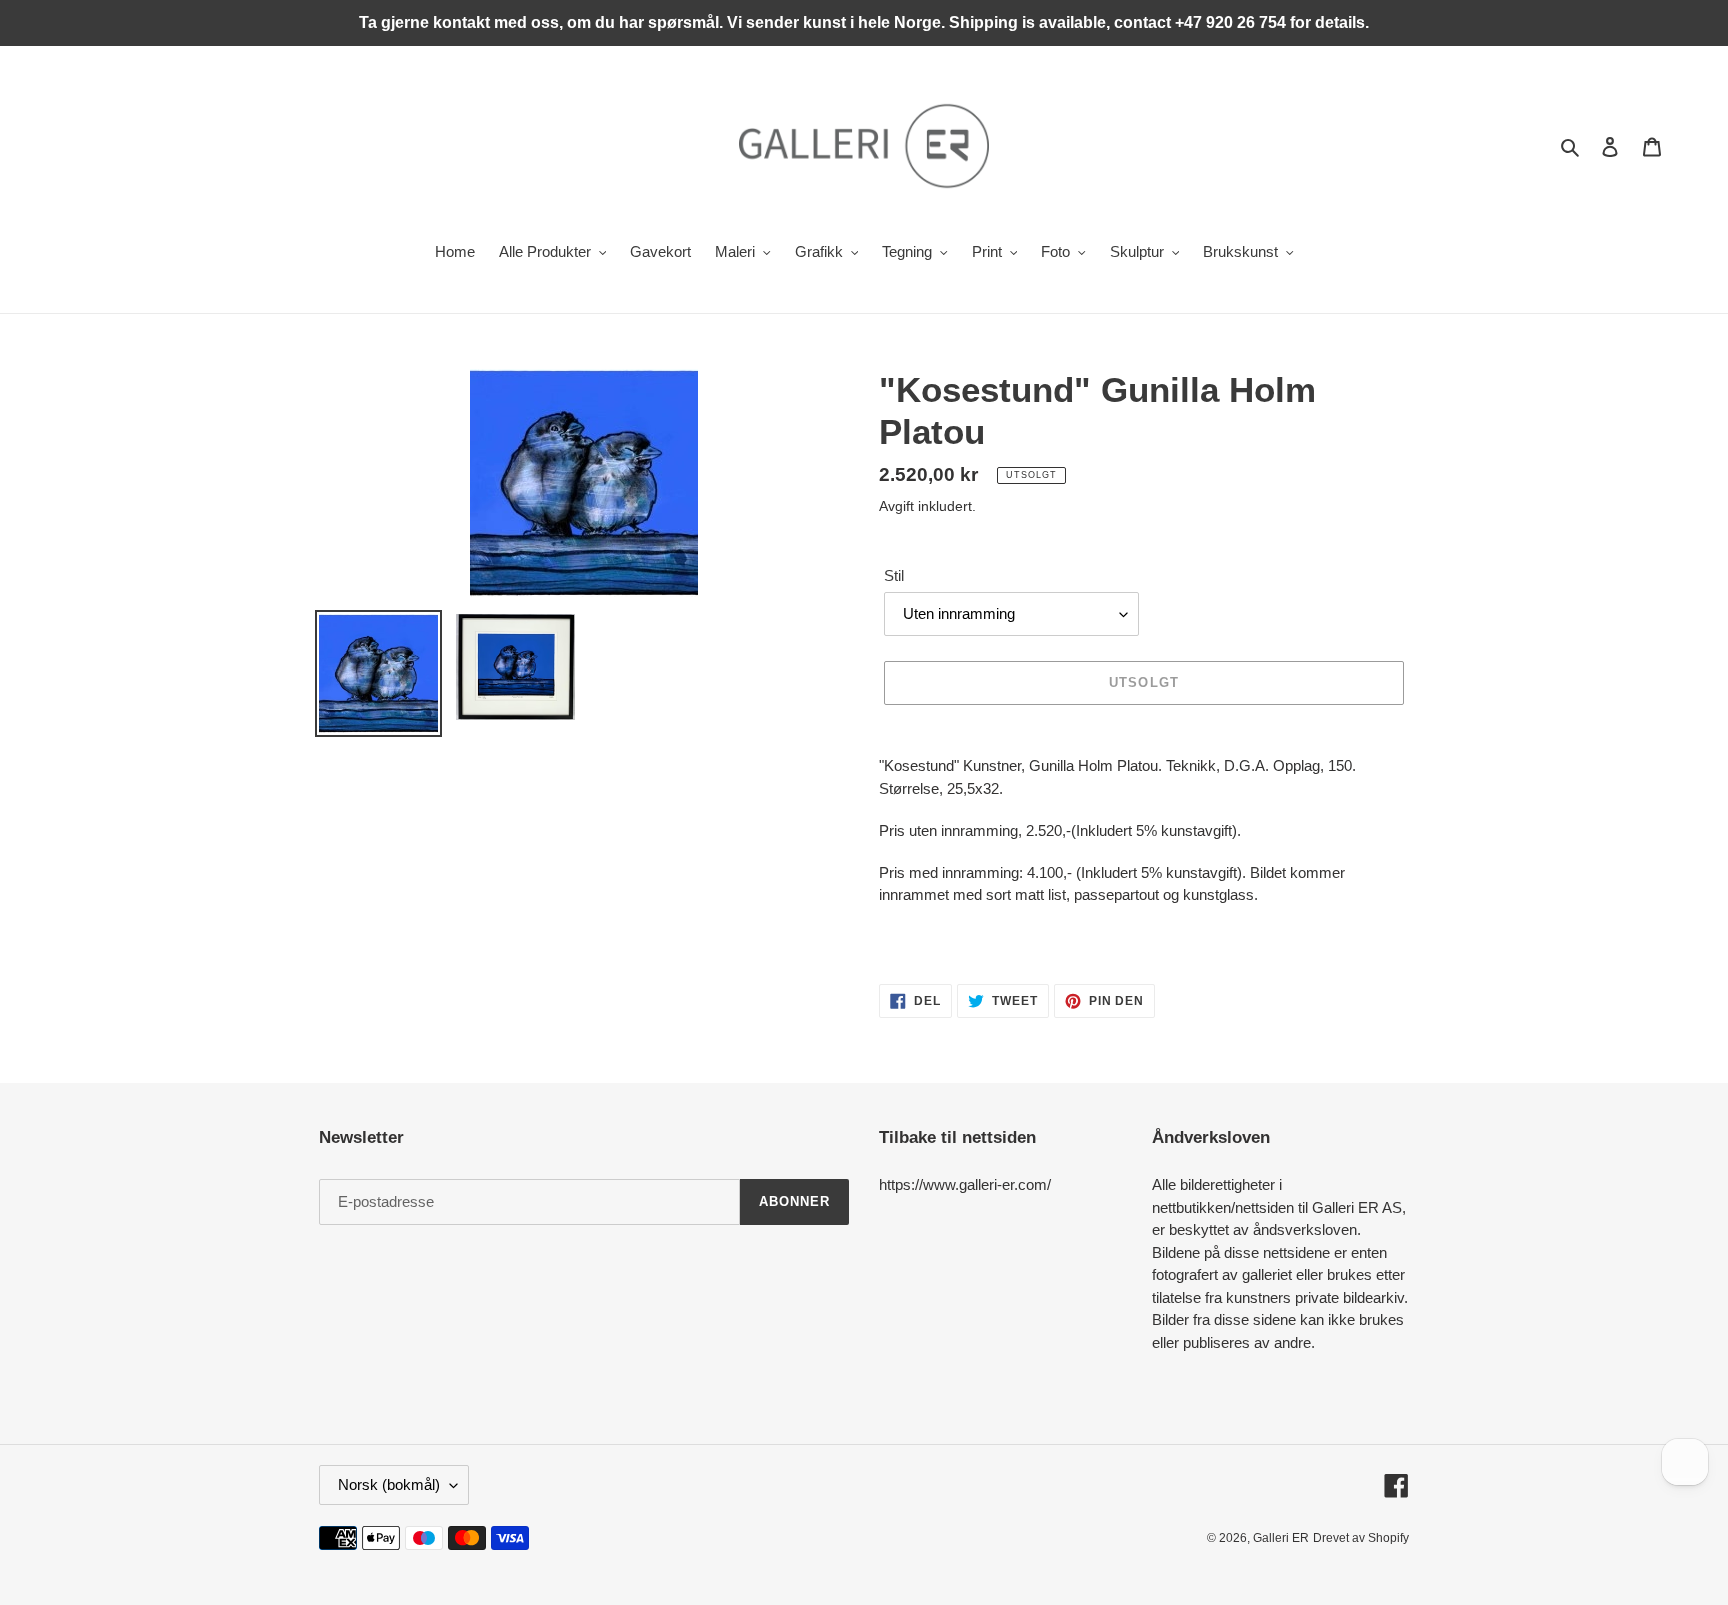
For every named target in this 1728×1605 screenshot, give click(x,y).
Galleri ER (1281, 1538)
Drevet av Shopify (1361, 1538)
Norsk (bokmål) (389, 1484)
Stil (894, 575)
